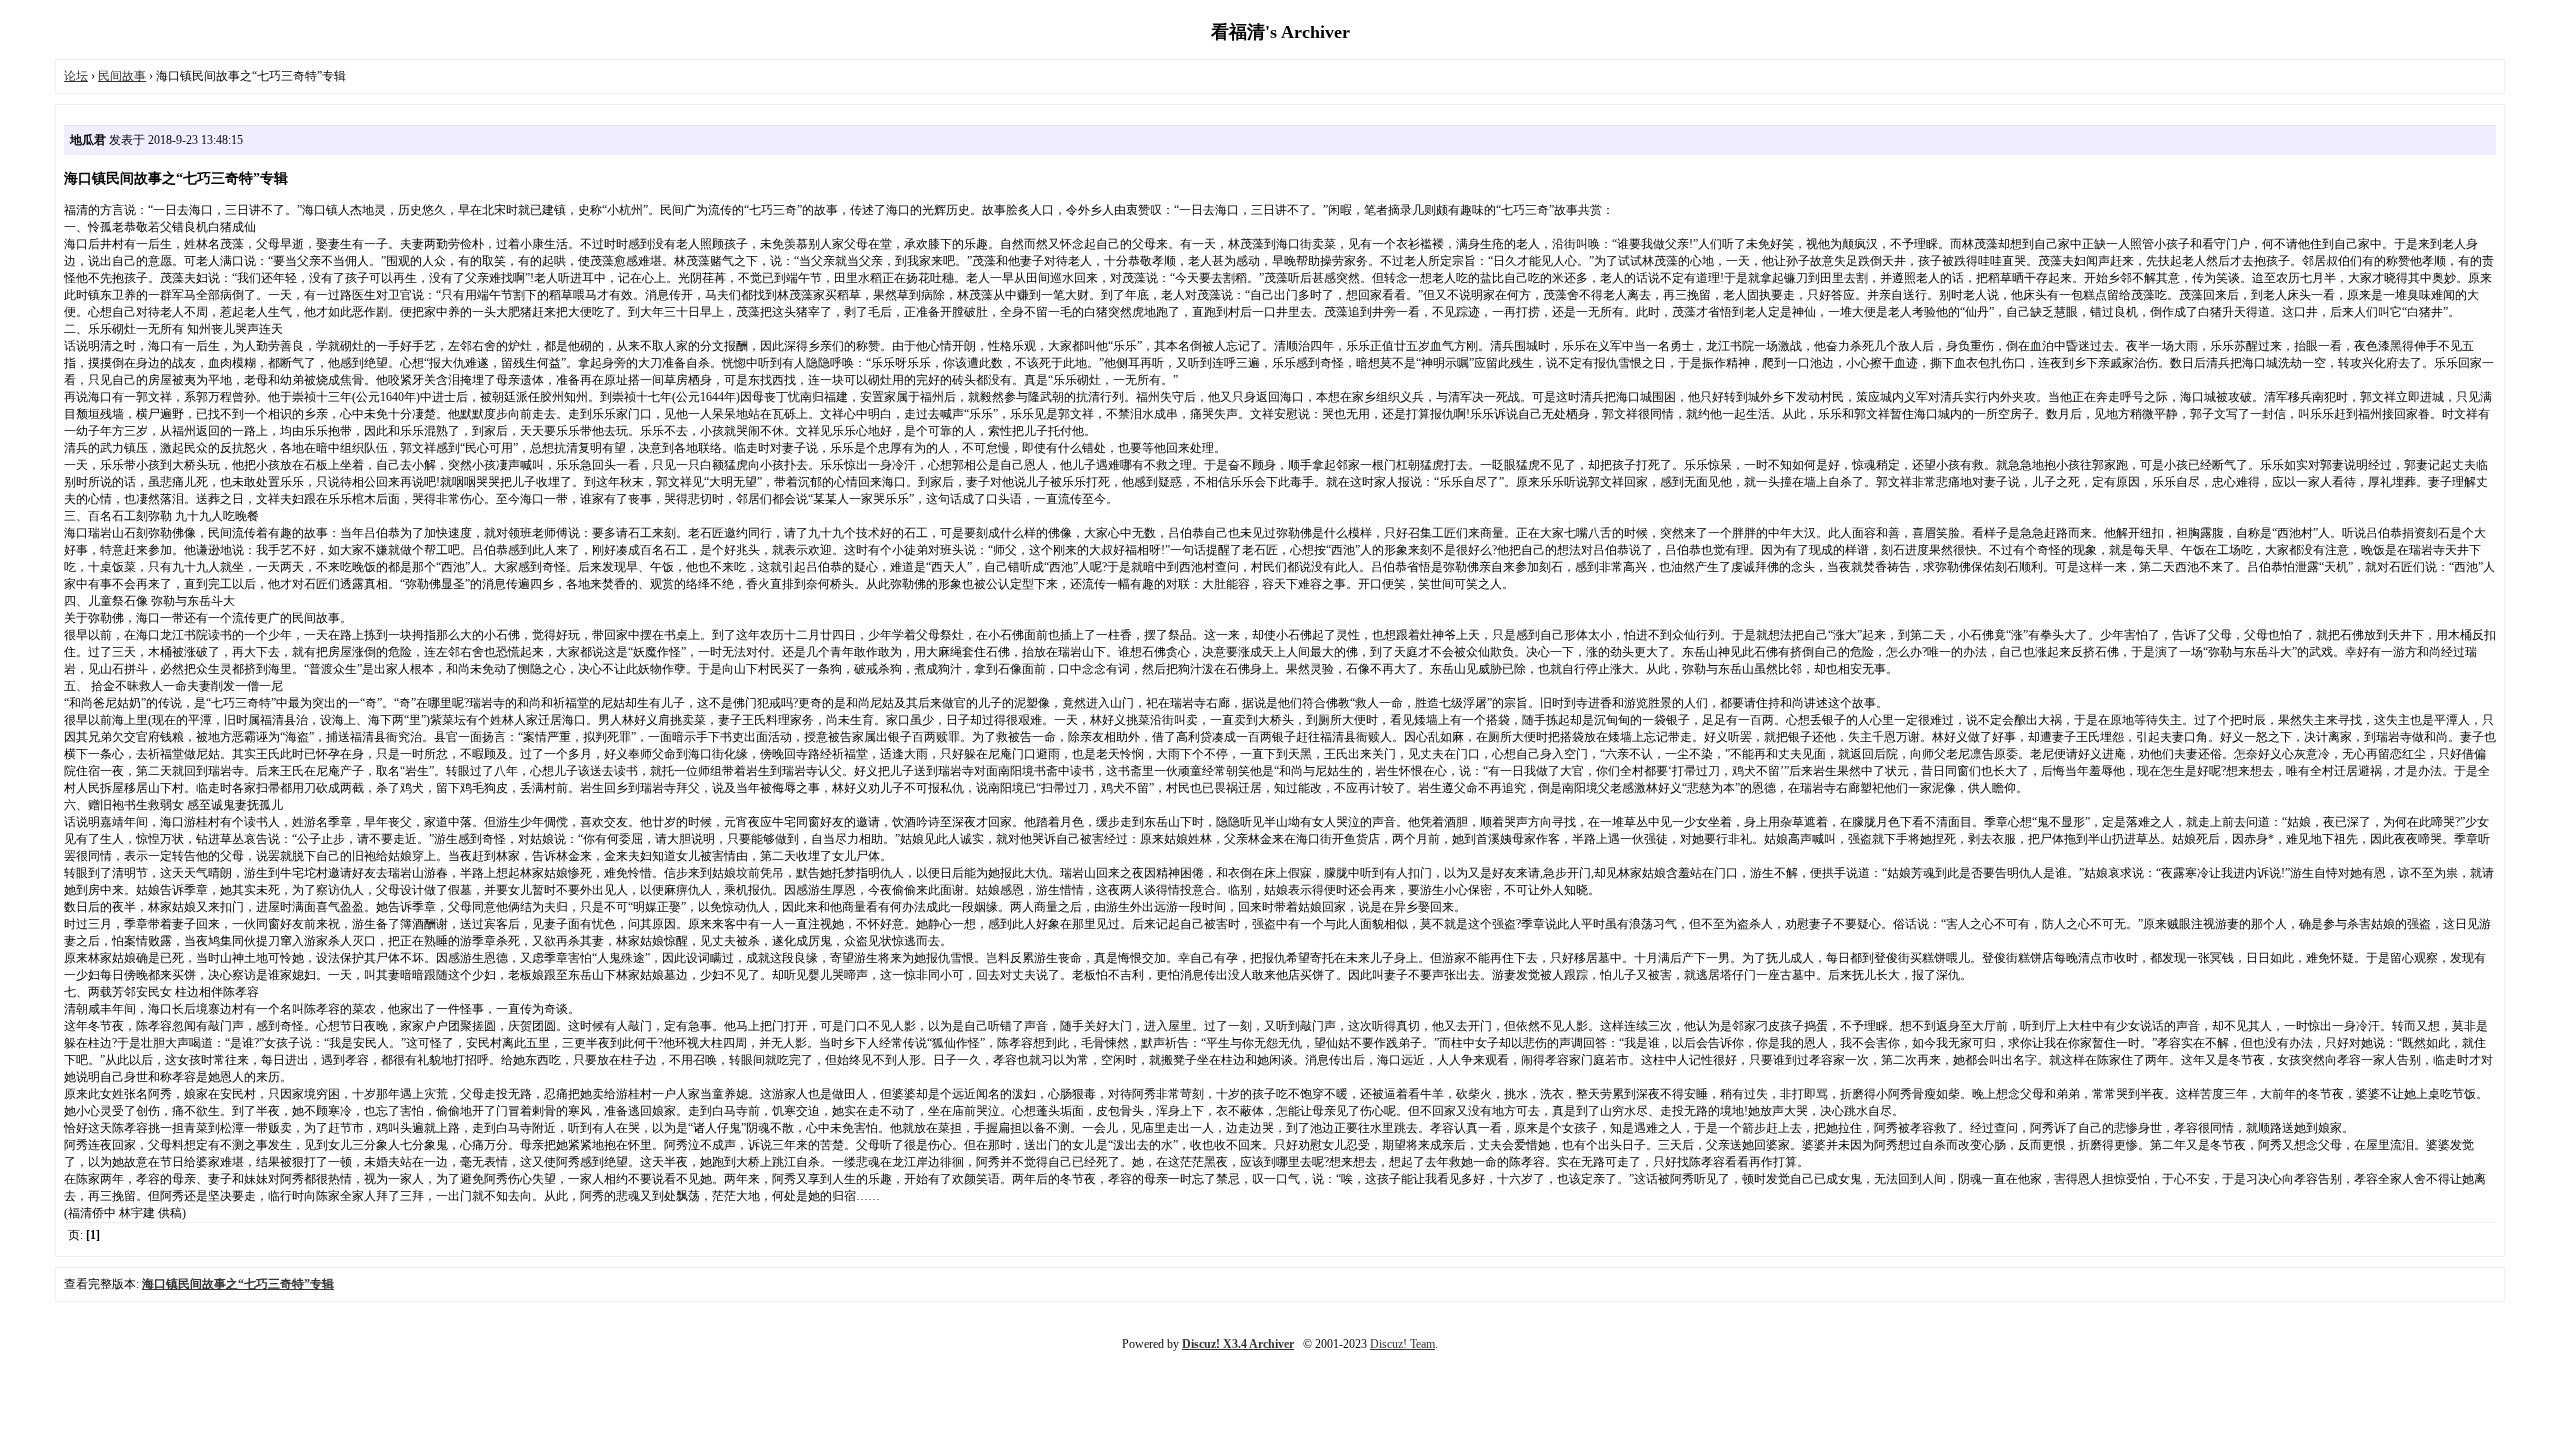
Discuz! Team (1402, 1344)
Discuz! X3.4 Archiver (1238, 1344)
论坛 (76, 76)
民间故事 (122, 76)
